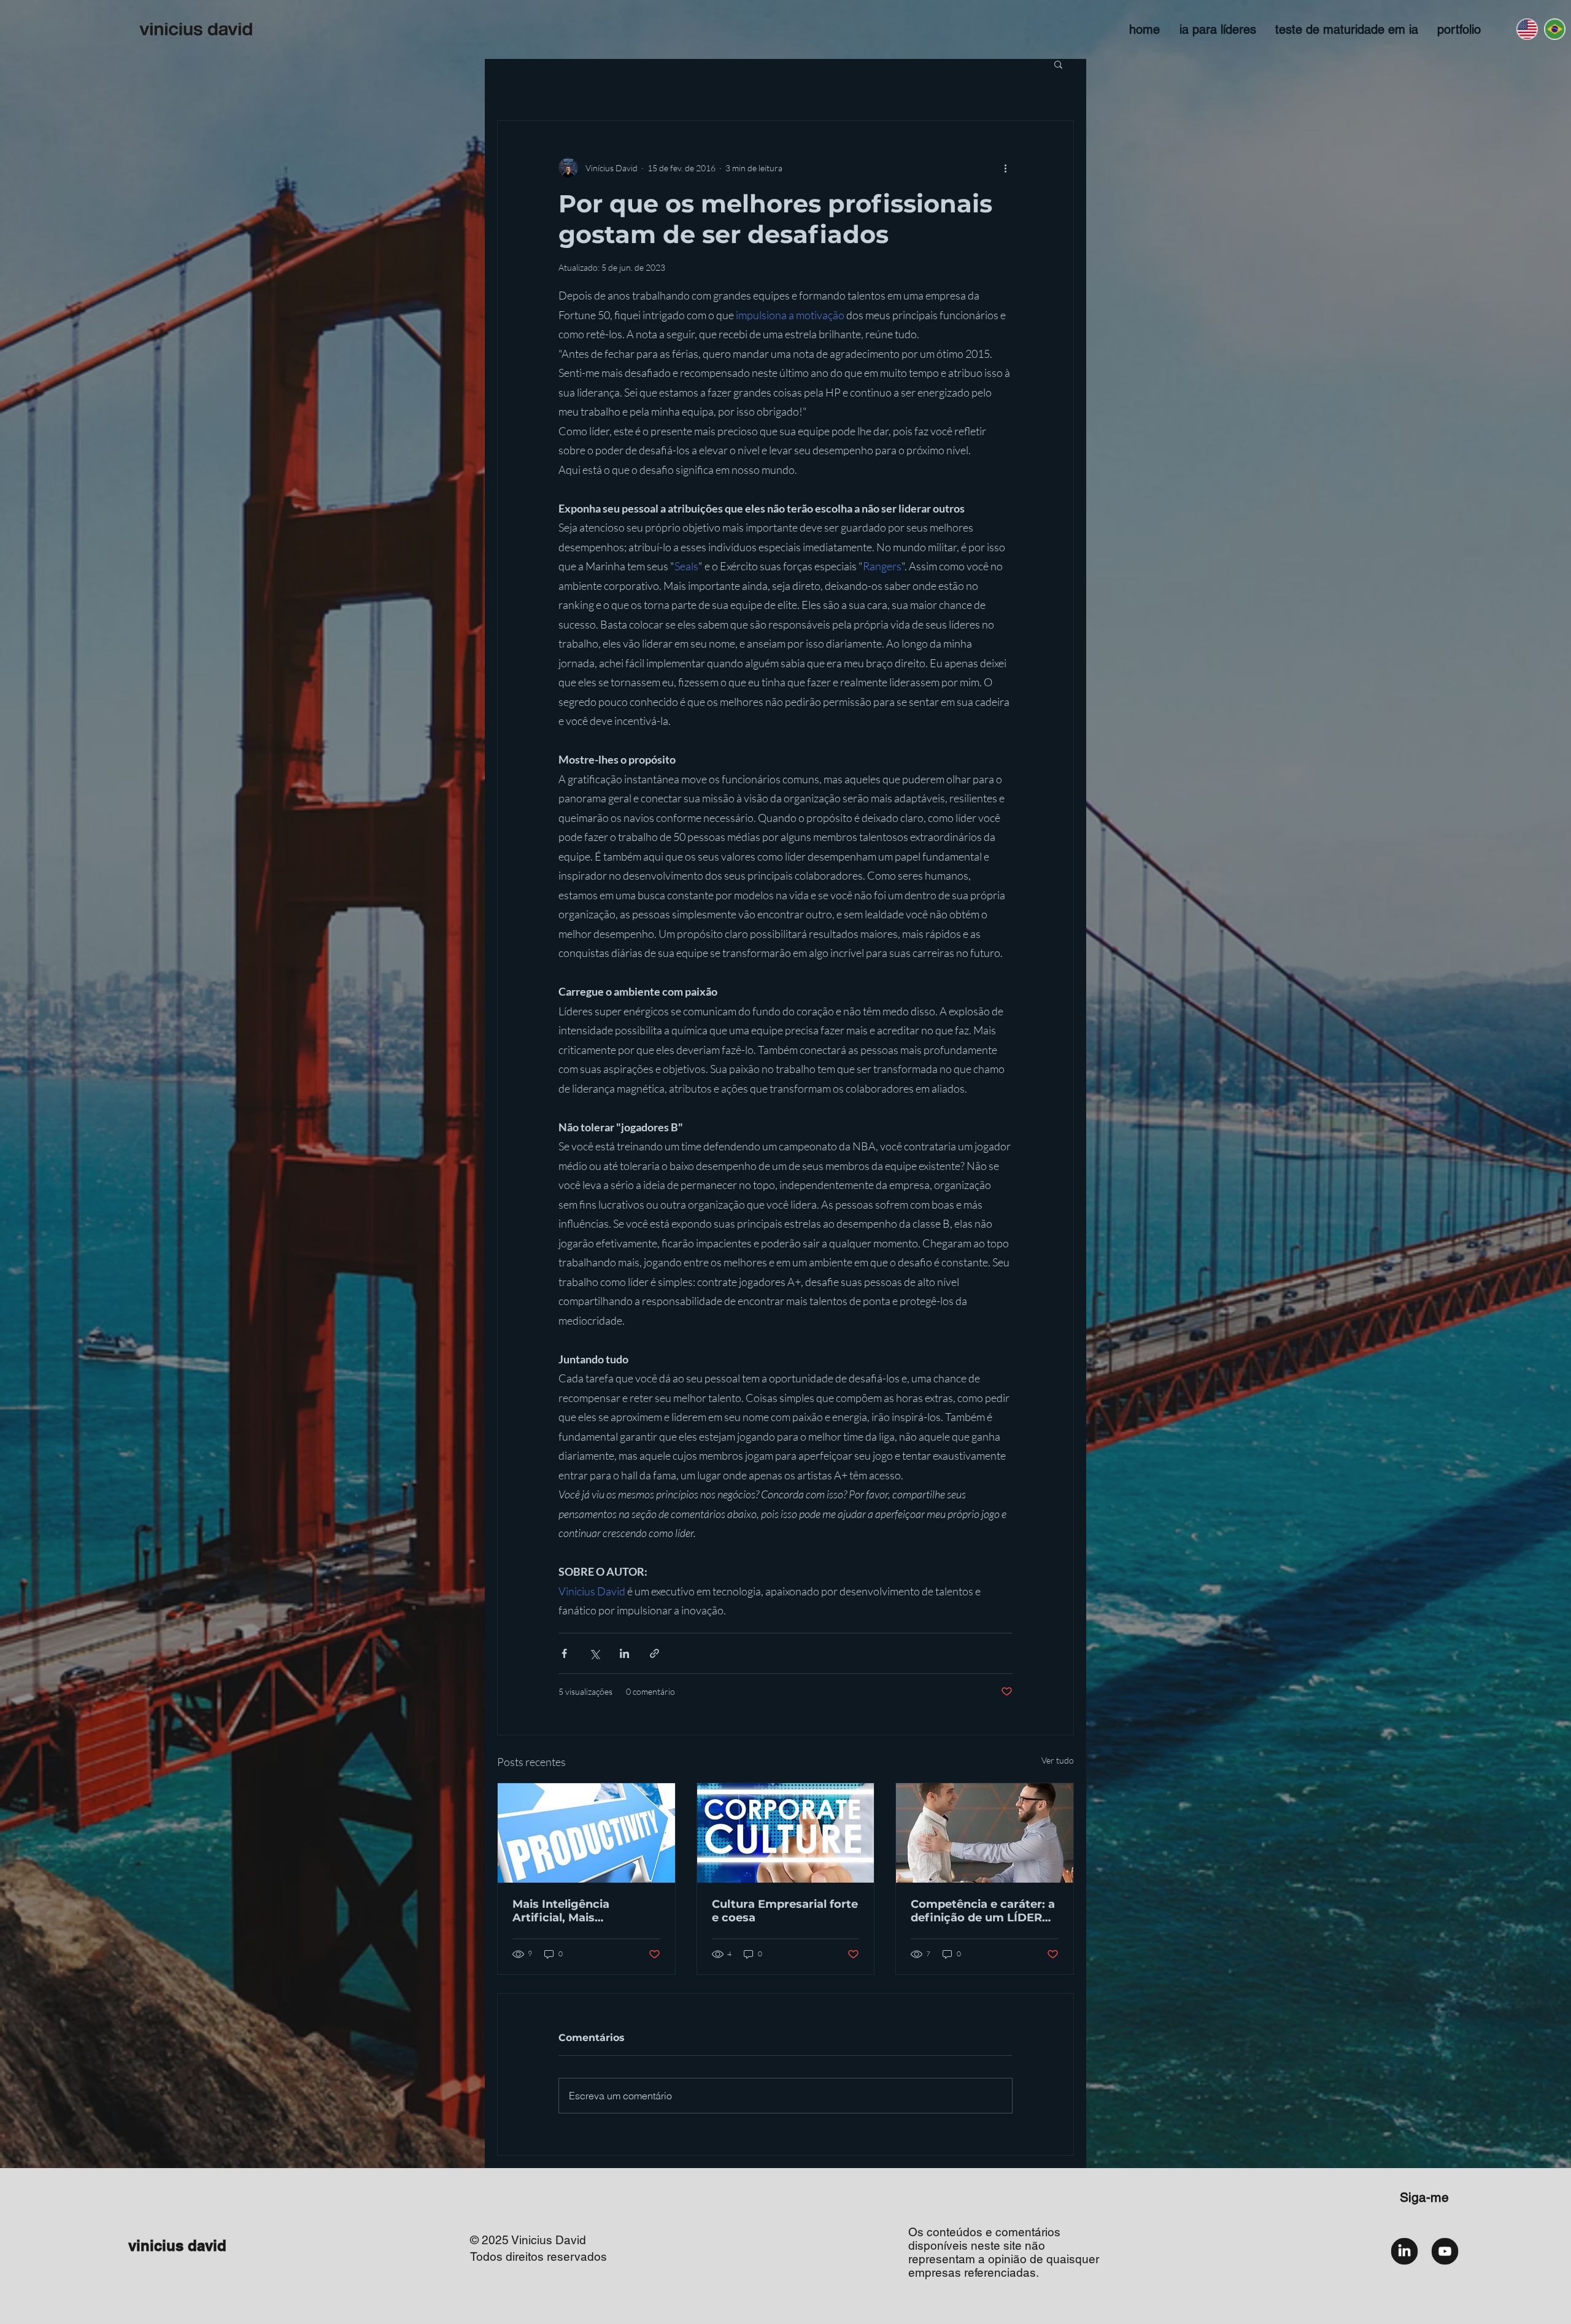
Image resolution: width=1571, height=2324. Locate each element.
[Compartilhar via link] (654, 1653)
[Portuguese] (1554, 29)
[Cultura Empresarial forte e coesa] (786, 1833)
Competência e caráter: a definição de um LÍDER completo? (983, 1911)
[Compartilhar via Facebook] (564, 1653)
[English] (1527, 29)
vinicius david (177, 2245)
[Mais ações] (1005, 168)
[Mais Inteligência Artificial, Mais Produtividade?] (586, 1833)
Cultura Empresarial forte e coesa (785, 1911)
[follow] (1404, 2251)
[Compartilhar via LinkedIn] (624, 1653)
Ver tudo (1058, 1760)
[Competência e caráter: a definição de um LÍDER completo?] (985, 1833)
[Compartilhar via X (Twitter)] (594, 1653)
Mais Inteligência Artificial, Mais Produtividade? (561, 1911)
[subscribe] (1445, 2251)
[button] (1058, 64)
